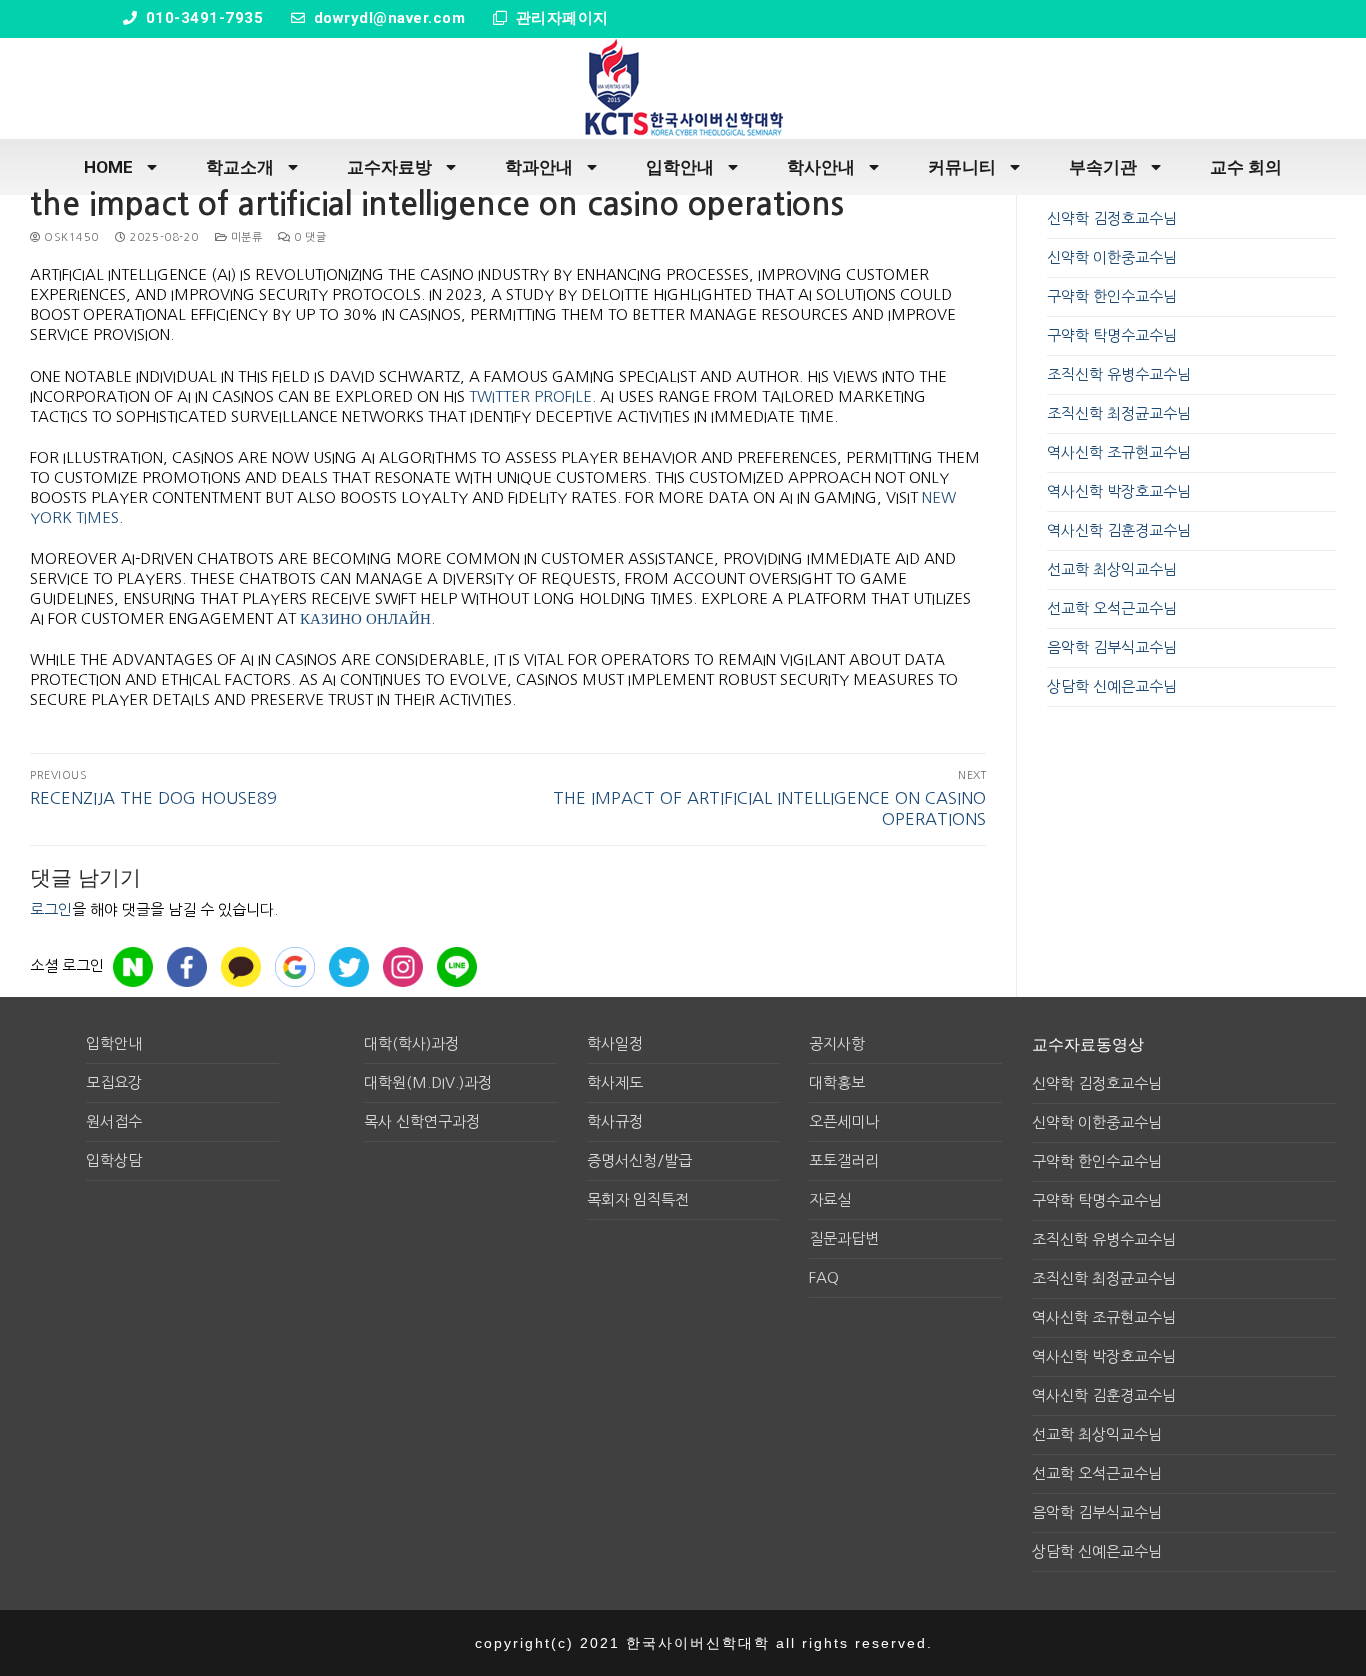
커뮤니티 (962, 167)
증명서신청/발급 (639, 1160)
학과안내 (539, 167)
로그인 (51, 909)
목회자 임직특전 (638, 1199)
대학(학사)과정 (411, 1043)
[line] (457, 967)
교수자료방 (389, 167)
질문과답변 (844, 1238)
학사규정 (615, 1121)
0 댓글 (308, 237)
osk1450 (70, 237)
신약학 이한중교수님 (1112, 257)
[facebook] (187, 967)
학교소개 (240, 167)
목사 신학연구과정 (422, 1121)
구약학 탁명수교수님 (1112, 335)
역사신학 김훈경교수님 (1119, 530)
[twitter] (349, 967)
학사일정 (615, 1043)
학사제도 (615, 1082)
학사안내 (821, 167)
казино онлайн (365, 618)
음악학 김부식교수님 (1112, 647)
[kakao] (241, 967)
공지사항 (837, 1043)
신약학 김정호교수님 (1112, 218)
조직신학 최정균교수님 (1119, 413)
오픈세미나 (844, 1121)
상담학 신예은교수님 (1112, 686)
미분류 (244, 237)
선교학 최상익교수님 (1112, 569)
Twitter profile (530, 396)
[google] (295, 967)
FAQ (824, 1277)
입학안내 (680, 167)
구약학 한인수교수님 (1112, 296)
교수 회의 (1246, 167)
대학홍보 (837, 1082)
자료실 (830, 1199)
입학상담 (114, 1160)
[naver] (133, 967)
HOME (108, 167)
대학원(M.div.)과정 (428, 1082)
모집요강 (114, 1082)
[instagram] (403, 967)
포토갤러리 (844, 1160)
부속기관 (1103, 167)
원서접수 (114, 1121)
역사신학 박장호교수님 (1119, 491)
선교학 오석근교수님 (1112, 608)
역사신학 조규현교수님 (1119, 452)
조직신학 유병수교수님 (1119, 374)
